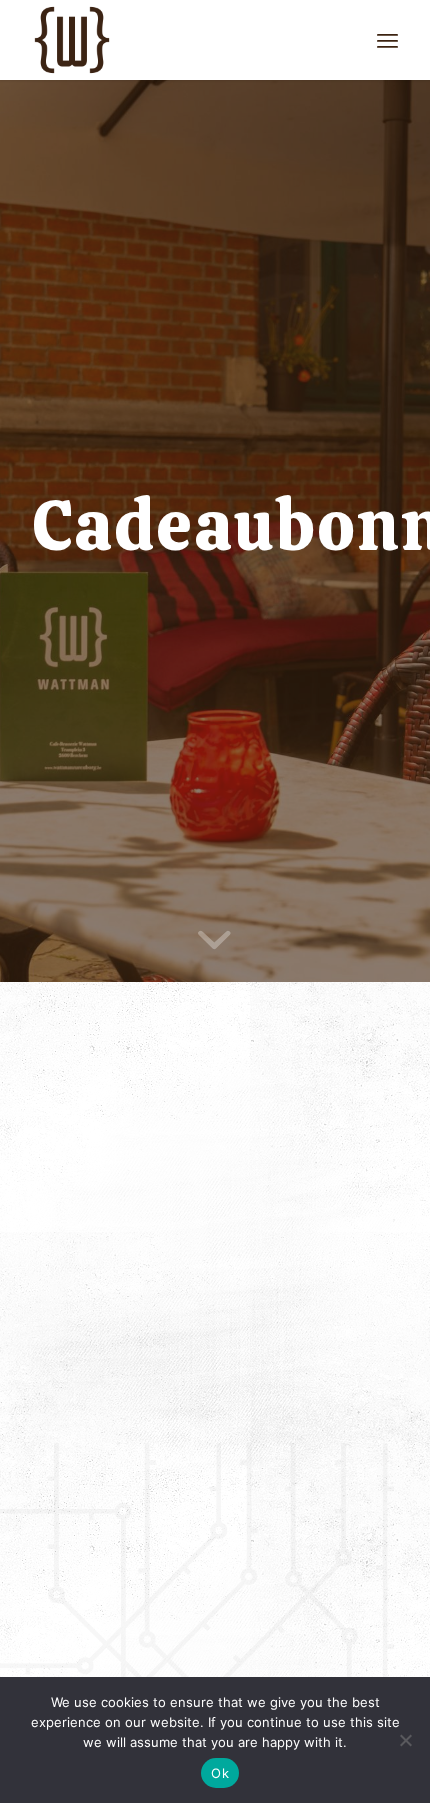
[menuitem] (387, 40)
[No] (405, 1740)
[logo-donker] (178, 40)
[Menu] (387, 40)
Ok (220, 1773)
